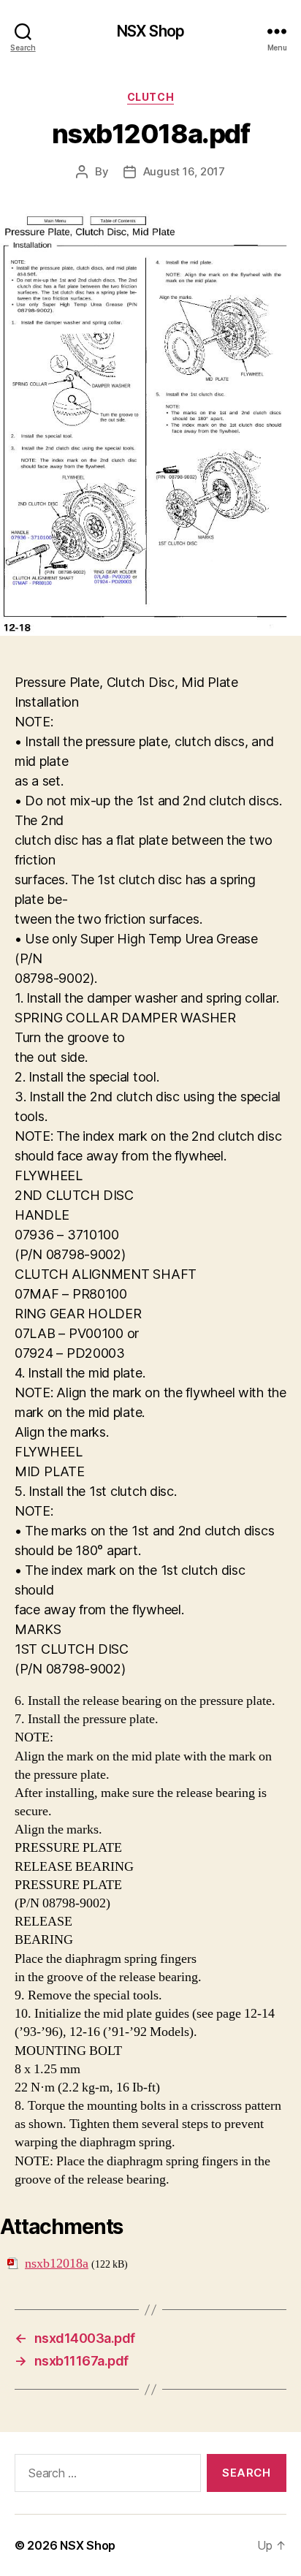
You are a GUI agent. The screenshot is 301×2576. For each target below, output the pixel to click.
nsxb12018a (57, 2264)
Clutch (150, 97)
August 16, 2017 (184, 171)
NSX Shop (150, 31)
